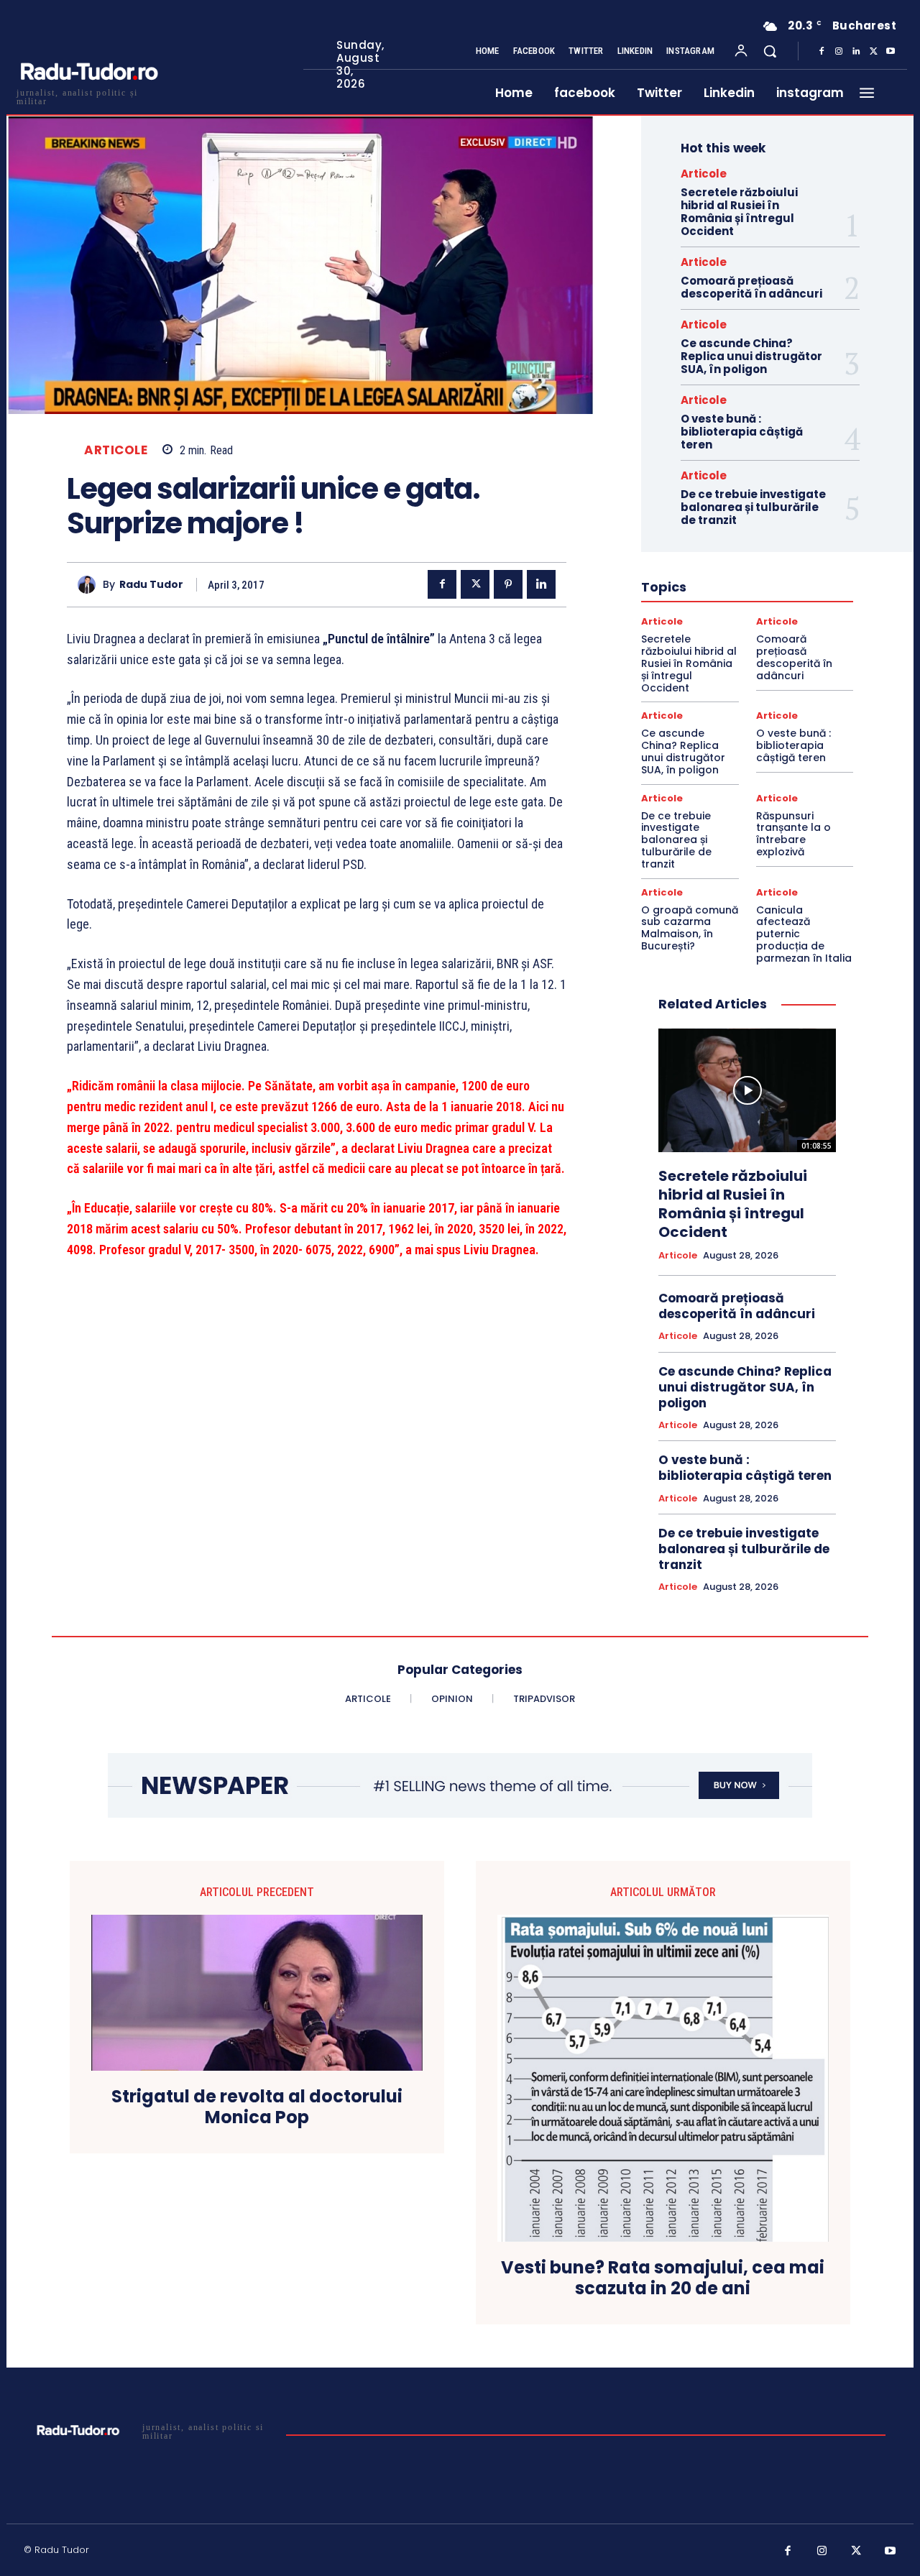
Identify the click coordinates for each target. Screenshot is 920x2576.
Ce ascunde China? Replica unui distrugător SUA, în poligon (751, 356)
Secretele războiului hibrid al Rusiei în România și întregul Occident (739, 212)
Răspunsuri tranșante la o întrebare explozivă (793, 834)
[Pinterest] (508, 584)
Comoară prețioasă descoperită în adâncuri (751, 287)
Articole (116, 450)
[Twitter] (873, 52)
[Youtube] (891, 52)
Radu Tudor (151, 585)
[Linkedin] (856, 52)
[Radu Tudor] (90, 585)
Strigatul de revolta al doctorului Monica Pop (257, 2107)
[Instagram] (839, 52)
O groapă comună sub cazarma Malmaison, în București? (690, 928)
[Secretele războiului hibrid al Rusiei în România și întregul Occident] (747, 1091)
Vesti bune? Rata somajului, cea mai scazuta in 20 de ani (663, 2278)
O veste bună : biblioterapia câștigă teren (742, 432)
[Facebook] (822, 52)
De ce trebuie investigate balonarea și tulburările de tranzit (753, 507)
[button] (770, 51)
